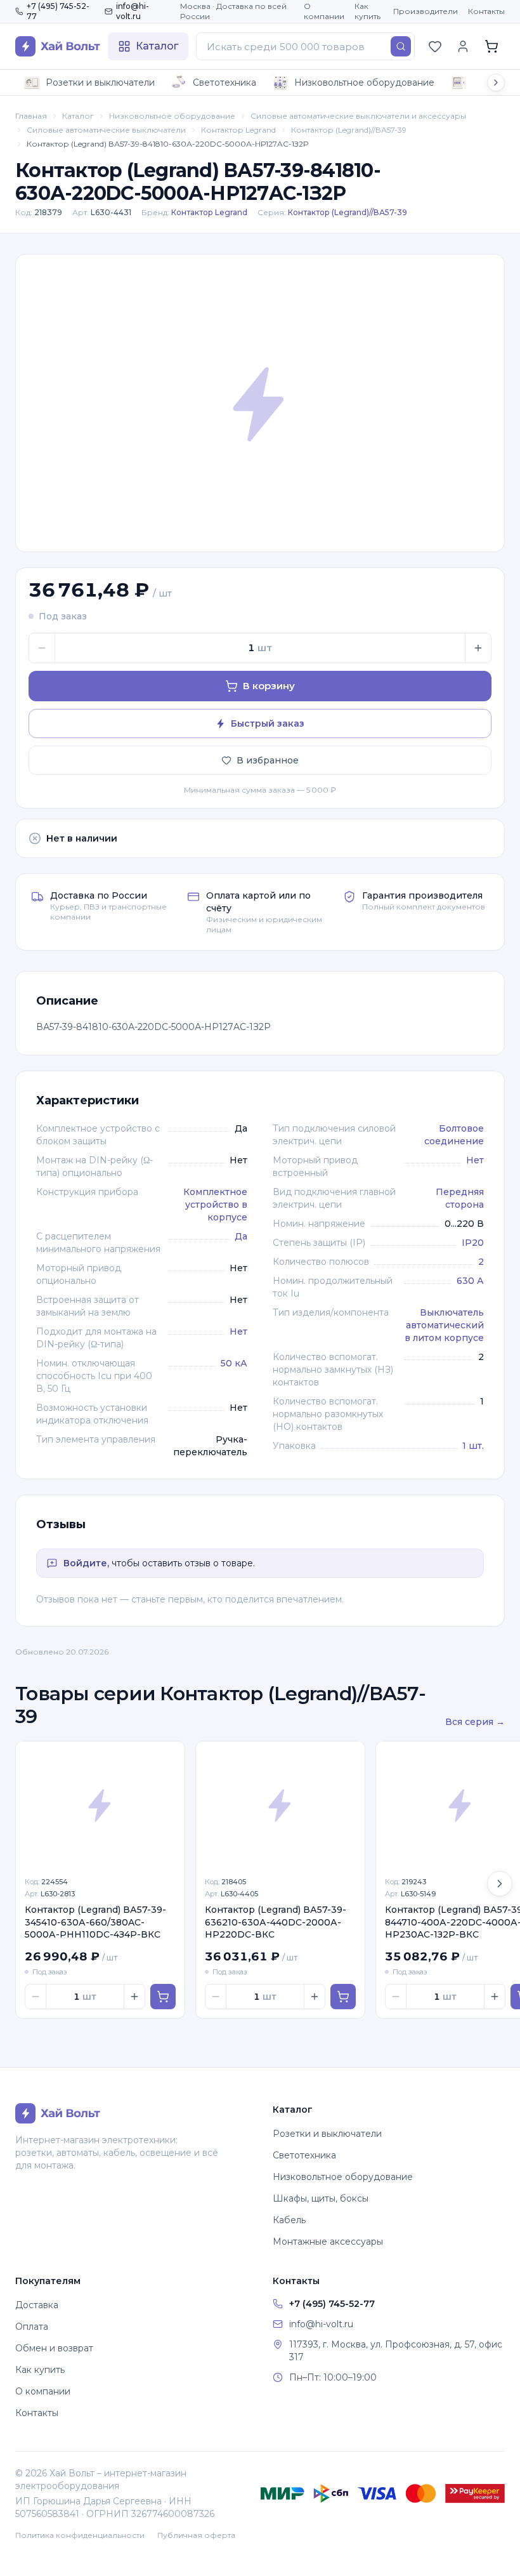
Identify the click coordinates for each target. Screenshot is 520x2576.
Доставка (37, 2305)
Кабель (289, 2220)
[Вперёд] (500, 1884)
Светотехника (224, 83)
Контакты (486, 11)
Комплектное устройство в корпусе (215, 1205)
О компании (324, 11)
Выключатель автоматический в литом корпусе (444, 1325)
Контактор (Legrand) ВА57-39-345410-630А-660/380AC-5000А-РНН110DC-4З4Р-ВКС (95, 1922)
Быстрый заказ (268, 723)
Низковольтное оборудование (364, 83)
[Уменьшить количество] (42, 648)
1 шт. (473, 1446)
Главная (31, 116)
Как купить (367, 11)
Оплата (32, 2327)
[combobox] (305, 46)
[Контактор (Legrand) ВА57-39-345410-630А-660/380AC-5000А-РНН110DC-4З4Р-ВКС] (100, 1805)
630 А (470, 1281)
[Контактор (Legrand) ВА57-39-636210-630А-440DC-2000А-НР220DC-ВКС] (280, 1805)
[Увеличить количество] (478, 648)
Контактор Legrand (238, 130)
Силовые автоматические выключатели (106, 130)
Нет (238, 1331)
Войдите (85, 1563)
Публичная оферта (196, 2535)
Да (241, 1236)
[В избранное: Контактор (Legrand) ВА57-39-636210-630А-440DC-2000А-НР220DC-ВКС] (348, 1758)
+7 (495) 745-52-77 (58, 11)
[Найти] (401, 46)
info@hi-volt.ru (133, 11)
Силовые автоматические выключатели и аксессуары (358, 116)
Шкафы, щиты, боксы (321, 2198)
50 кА (234, 1363)
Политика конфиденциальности (80, 2535)
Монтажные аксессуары (328, 2242)
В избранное (268, 760)
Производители (426, 11)
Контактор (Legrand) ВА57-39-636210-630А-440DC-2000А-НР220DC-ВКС (276, 1922)
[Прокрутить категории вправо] (496, 83)
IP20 (473, 1243)
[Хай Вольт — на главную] (58, 46)
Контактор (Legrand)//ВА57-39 (349, 130)
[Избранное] (435, 46)
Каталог (78, 116)
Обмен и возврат (54, 2348)
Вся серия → (475, 1722)
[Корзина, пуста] (491, 46)
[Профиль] (463, 46)
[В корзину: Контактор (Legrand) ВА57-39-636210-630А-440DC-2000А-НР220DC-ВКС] (343, 1997)
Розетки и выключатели (100, 83)
